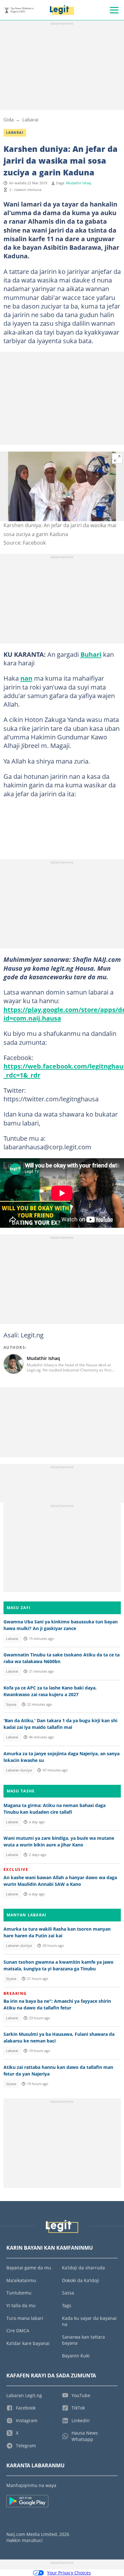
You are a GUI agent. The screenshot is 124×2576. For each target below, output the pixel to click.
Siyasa (11, 1704)
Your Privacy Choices (69, 2573)
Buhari (91, 654)
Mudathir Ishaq (79, 183)
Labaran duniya (19, 1770)
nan (26, 678)
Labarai (30, 119)
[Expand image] (117, 459)
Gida (9, 119)
